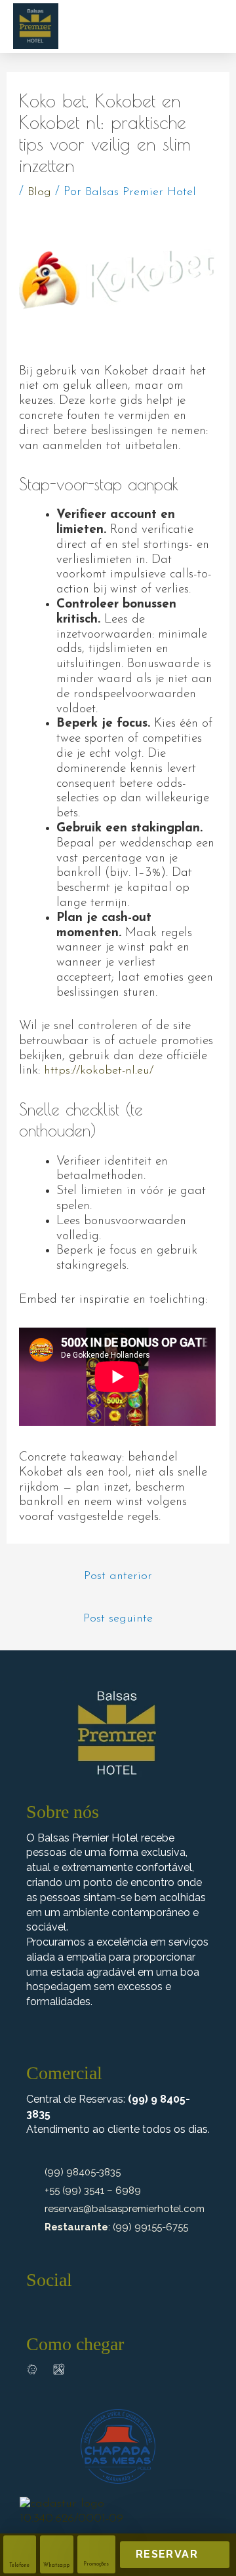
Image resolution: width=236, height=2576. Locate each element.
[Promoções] (96, 2546)
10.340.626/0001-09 (71, 2519)
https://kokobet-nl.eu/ (99, 1071)
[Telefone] (20, 2546)
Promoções (96, 2564)
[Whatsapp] (56, 2546)
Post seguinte (118, 1619)
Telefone (19, 2566)
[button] (208, 25)
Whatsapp (56, 2566)
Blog (39, 192)
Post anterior (118, 1576)
